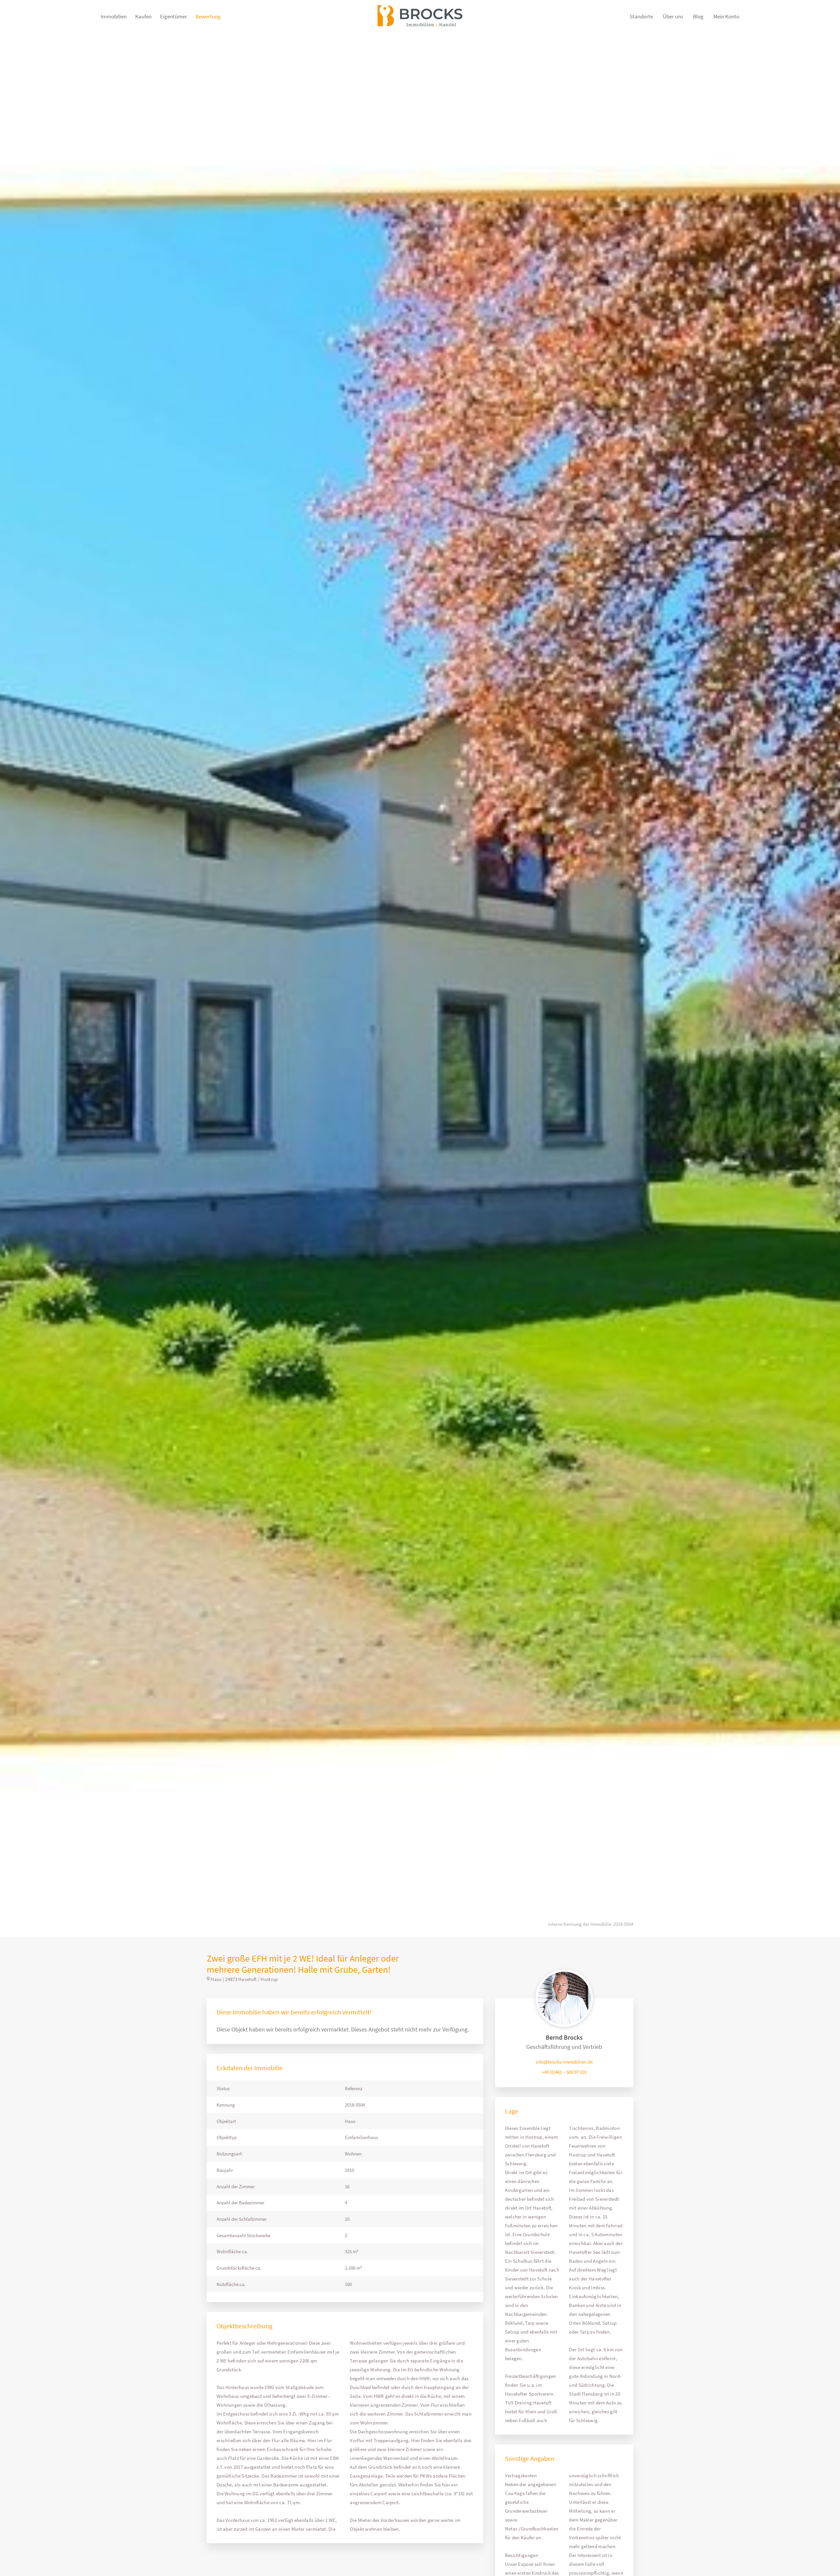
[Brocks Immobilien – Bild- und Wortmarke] (420, 20)
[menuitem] (114, 20)
